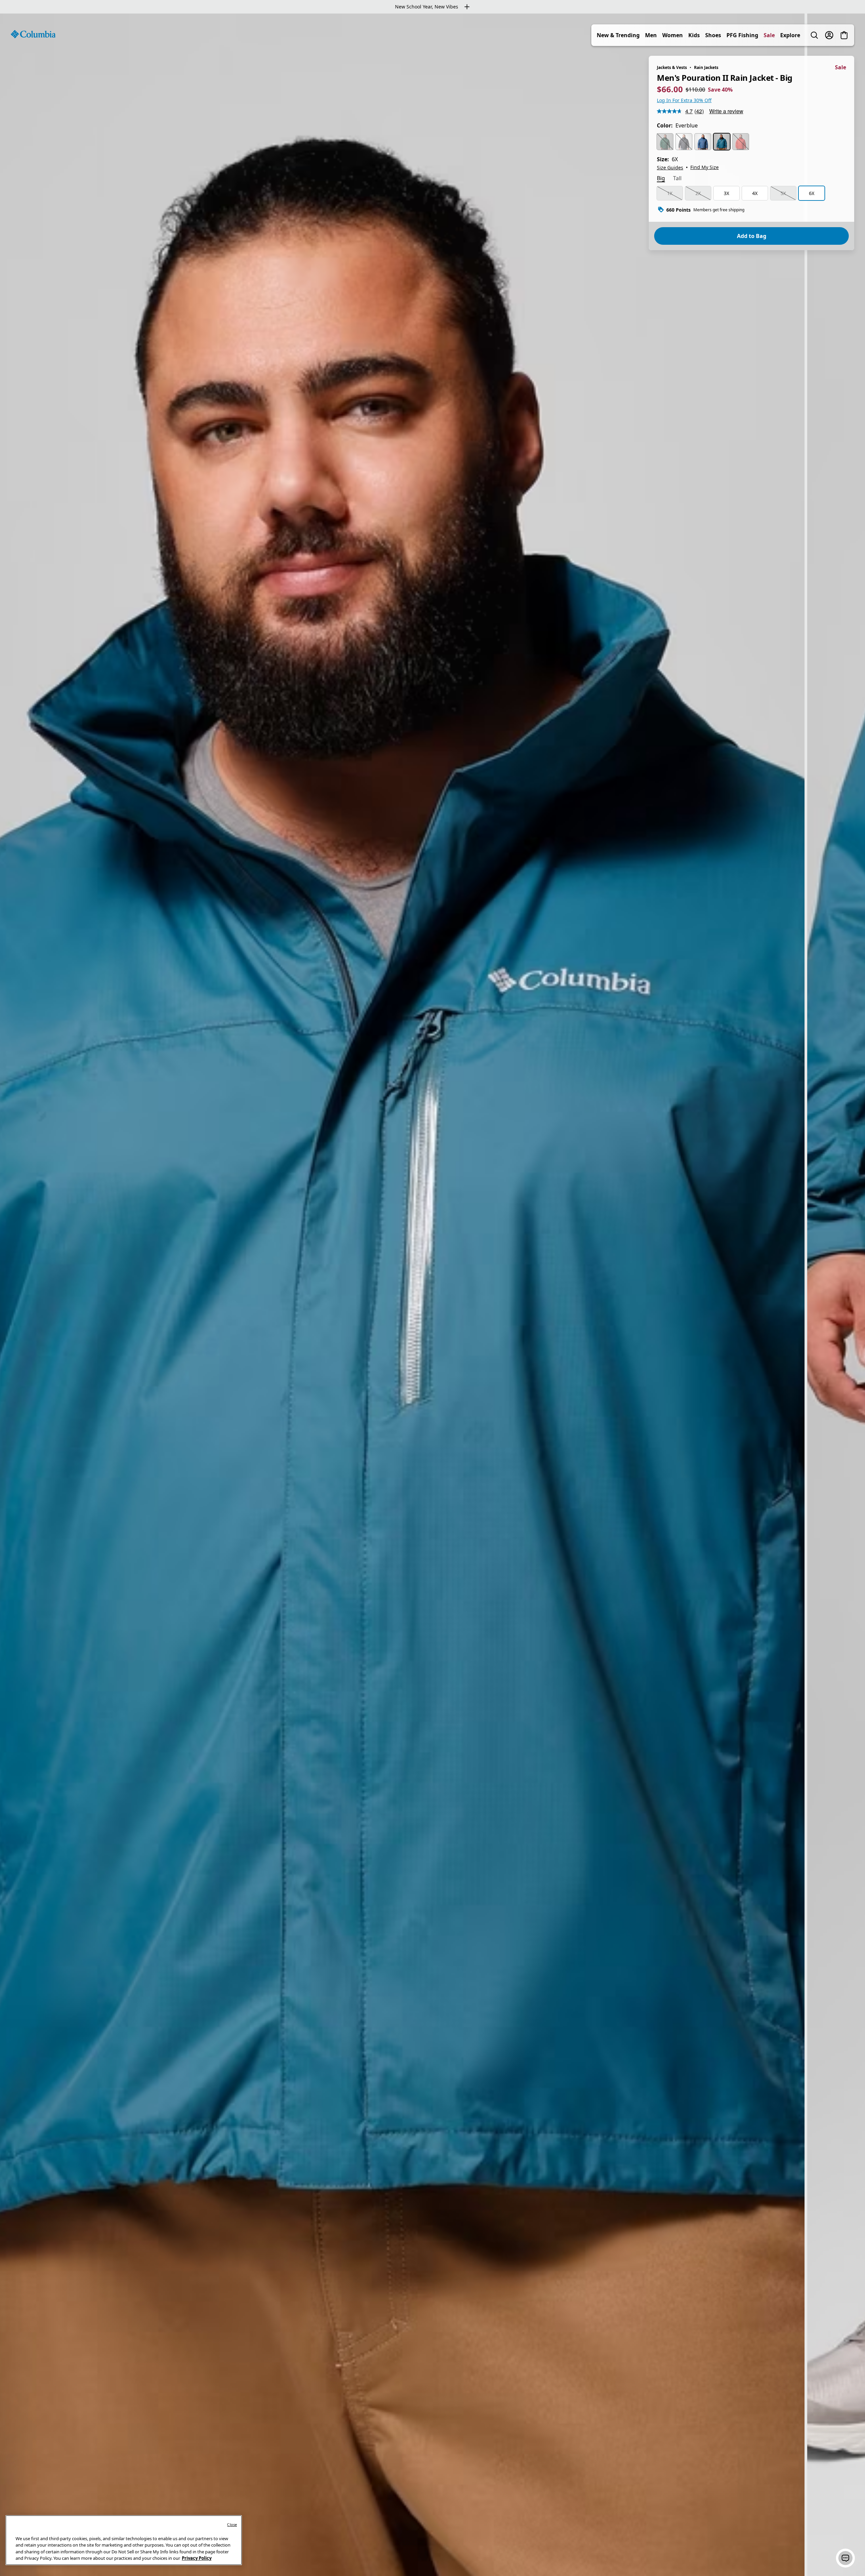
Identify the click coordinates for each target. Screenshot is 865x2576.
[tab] (661, 179)
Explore (790, 35)
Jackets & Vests (672, 67)
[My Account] (829, 35)
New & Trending (618, 35)
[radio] (665, 142)
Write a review (726, 111)
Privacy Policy (197, 2558)
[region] (432, 1295)
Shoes (713, 35)
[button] (845, 2558)
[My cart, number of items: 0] (844, 35)
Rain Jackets (706, 67)
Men (651, 35)
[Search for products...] (814, 35)
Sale (769, 35)
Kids (694, 35)
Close (232, 2524)
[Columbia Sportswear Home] (33, 34)
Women (673, 35)
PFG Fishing (742, 35)
